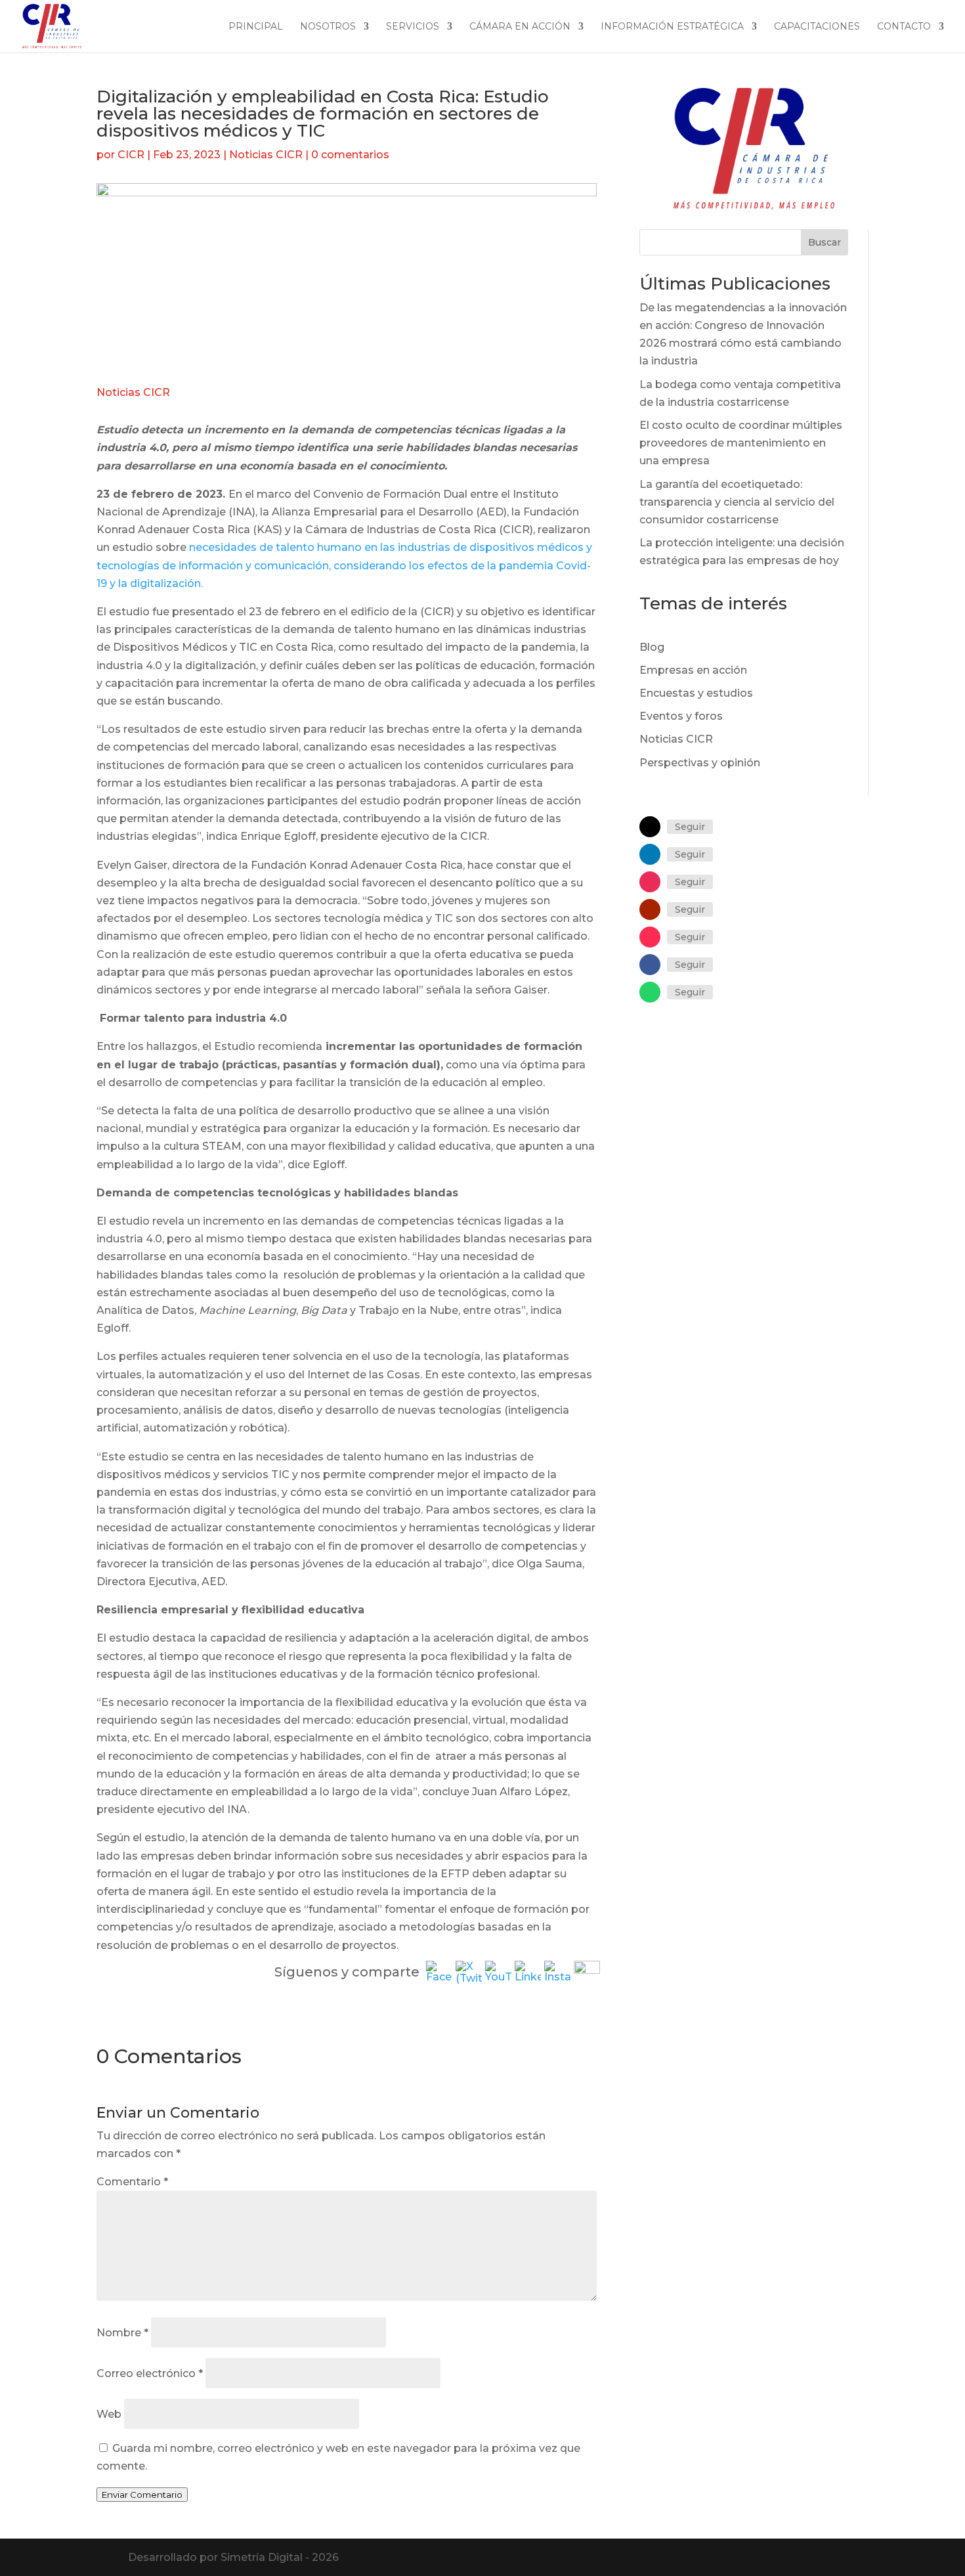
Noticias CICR (266, 155)
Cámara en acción (520, 27)
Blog (652, 647)
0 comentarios (350, 155)
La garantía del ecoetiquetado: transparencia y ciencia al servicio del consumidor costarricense (737, 502)
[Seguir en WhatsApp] (650, 992)
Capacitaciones (817, 27)
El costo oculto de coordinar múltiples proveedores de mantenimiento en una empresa (741, 443)
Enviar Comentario (142, 2495)
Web (109, 2414)
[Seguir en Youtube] (650, 909)
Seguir (690, 827)
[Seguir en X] (650, 827)
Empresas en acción (693, 670)
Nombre (122, 2333)
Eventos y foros (681, 716)
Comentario (132, 2182)
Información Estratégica (672, 27)
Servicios (413, 27)
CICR (131, 155)
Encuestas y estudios (696, 693)
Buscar (825, 242)
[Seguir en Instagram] (650, 882)
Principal (256, 27)
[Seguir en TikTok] (650, 937)
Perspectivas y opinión (700, 763)
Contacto (904, 27)
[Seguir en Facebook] (650, 965)
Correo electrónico (150, 2373)
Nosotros (328, 27)
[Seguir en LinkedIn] (650, 854)
